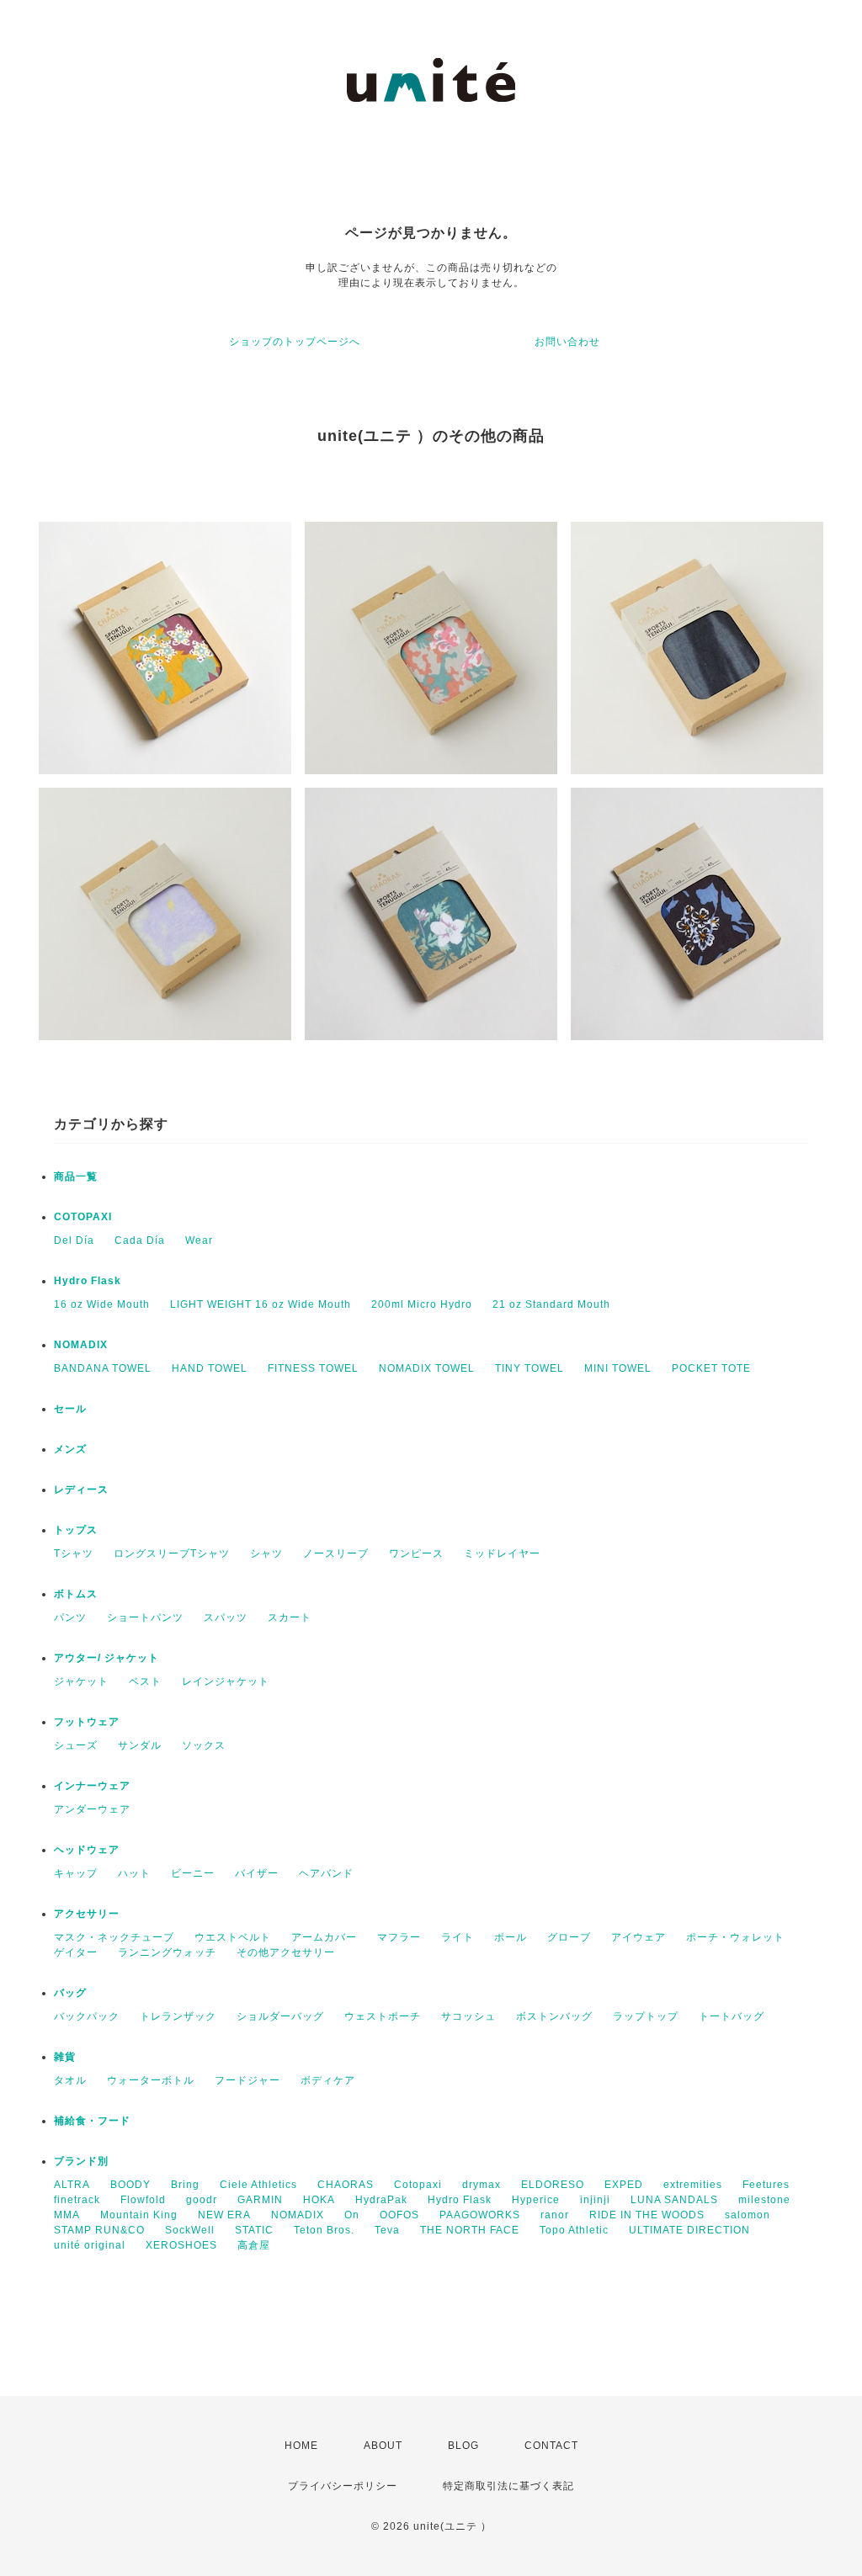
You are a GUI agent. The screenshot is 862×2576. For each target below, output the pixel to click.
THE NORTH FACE (470, 2230)
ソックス (204, 1745)
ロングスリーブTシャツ (172, 1554)
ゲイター (76, 1952)
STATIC (254, 2230)
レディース (81, 1490)
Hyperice (536, 2200)
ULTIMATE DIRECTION (689, 2230)
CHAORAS (346, 2185)
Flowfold (143, 2200)
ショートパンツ (145, 1617)
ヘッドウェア (87, 1850)
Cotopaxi (418, 2185)
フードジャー (247, 2080)
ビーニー (193, 1873)
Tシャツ (74, 1554)
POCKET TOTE (711, 1368)
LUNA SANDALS (674, 2200)
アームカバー (324, 1937)
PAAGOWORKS (480, 2215)
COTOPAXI (83, 1217)
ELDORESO (553, 2185)
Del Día (74, 1240)
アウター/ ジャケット (106, 1658)
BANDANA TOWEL (103, 1368)
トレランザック (178, 2016)
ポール (511, 1937)
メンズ (70, 1449)
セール (70, 1409)
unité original (90, 2245)
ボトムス (76, 1594)
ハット (134, 1873)
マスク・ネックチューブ (114, 1937)
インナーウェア (92, 1786)
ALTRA (72, 2185)
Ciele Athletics (258, 2185)
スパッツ (226, 1617)
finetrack (77, 2200)
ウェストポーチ (383, 2016)
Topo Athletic (574, 2230)
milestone (764, 2200)
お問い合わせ (567, 342)
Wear (199, 1240)
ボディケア (328, 2080)
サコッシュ (468, 2016)
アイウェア (639, 1937)
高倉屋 (254, 2245)
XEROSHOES (181, 2245)
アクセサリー (87, 1914)
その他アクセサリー (286, 1952)
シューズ (76, 1745)
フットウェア (87, 1722)
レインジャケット (226, 1681)
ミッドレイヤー (502, 1554)
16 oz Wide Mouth (102, 1304)
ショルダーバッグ (280, 2016)
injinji (595, 2200)
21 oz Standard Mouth (551, 1304)
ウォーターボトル (151, 2080)
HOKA (319, 2200)
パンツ (70, 1617)
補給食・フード (92, 2121)
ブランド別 (81, 2161)
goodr (202, 2200)
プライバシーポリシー (343, 2486)
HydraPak (381, 2200)
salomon (748, 2215)
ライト (458, 1937)
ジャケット (81, 1681)
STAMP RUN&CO (99, 2230)
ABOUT (383, 2446)
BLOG (463, 2446)
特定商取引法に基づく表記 (508, 2486)
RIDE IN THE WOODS (647, 2215)
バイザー (257, 1873)
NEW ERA (224, 2215)
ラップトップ (646, 2016)
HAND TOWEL (210, 1368)
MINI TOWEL (618, 1368)
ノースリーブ (336, 1554)
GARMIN (260, 2200)
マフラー (399, 1937)
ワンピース (416, 1554)
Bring (185, 2185)
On (352, 2215)
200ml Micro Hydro (422, 1304)
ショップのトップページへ (295, 342)
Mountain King (139, 2215)
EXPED (624, 2185)
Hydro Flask (88, 1281)
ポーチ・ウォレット (735, 1937)
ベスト (145, 1681)
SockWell (190, 2230)
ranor (555, 2215)
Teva (387, 2230)
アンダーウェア (92, 1809)
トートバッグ (732, 2016)
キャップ (76, 1873)
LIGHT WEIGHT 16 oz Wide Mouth (261, 1304)
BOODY (130, 2185)
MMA (67, 2215)
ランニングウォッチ (167, 1952)
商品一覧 (76, 1176)
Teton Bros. (324, 2230)
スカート (290, 1617)
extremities (693, 2185)
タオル (70, 2080)
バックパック (87, 2016)
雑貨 (65, 2057)
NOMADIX (81, 1345)
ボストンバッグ (554, 2016)
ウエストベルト (233, 1937)
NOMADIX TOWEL (427, 1368)
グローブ (569, 1937)
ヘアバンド (326, 1873)
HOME (301, 2446)
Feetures (766, 2185)
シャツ (266, 1554)
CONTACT (551, 2446)
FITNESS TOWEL (313, 1368)
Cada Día (140, 1240)
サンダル (140, 1745)
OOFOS (399, 2215)
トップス (76, 1530)
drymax (482, 2185)
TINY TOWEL (529, 1368)
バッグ (70, 1993)
